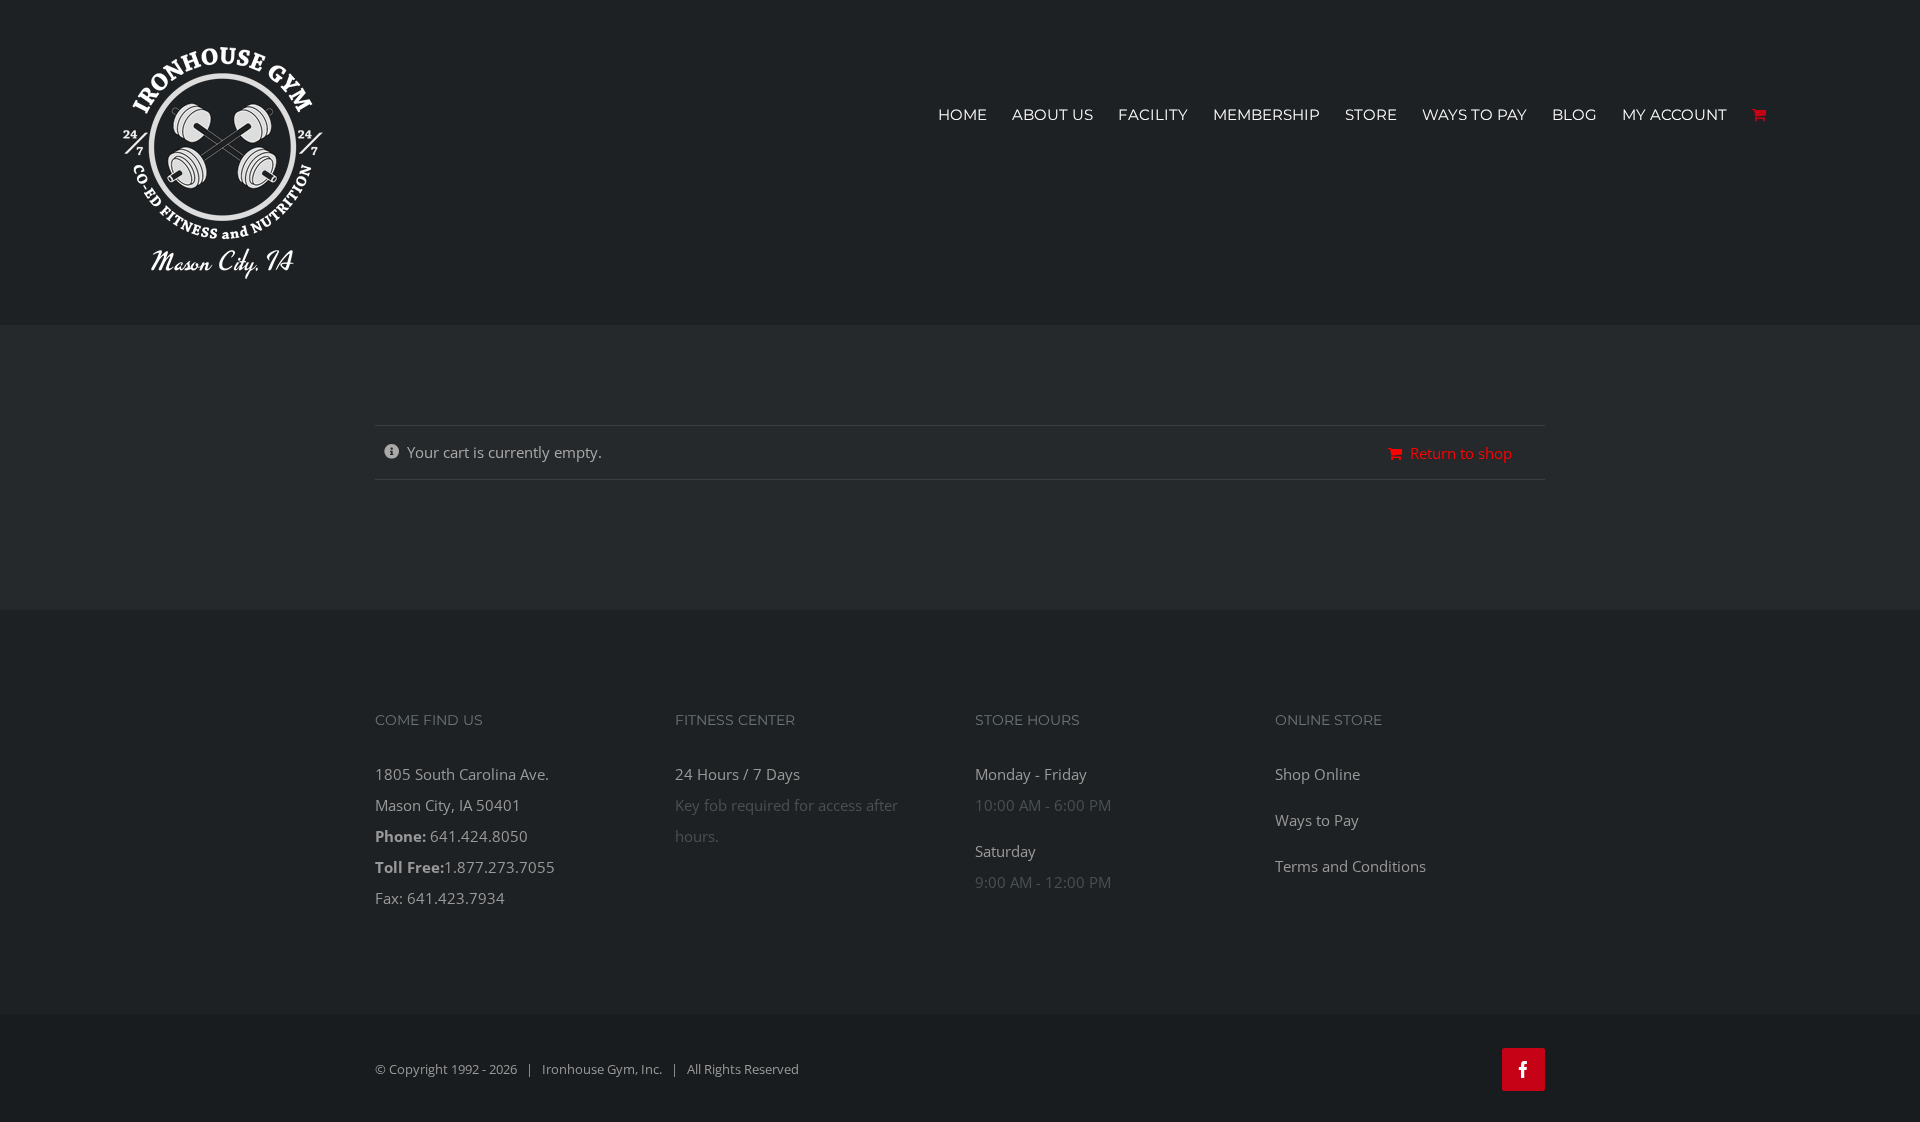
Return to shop (1461, 453)
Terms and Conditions (1350, 866)
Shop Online (1317, 774)
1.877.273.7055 (499, 867)
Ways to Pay (1317, 820)
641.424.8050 (479, 836)
